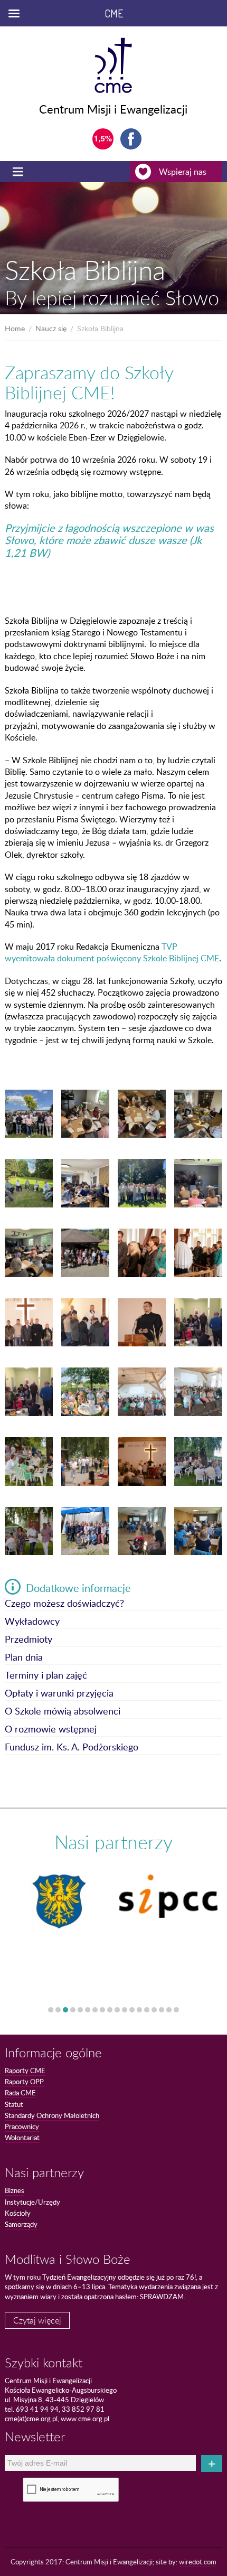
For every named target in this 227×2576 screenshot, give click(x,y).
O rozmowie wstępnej (51, 1730)
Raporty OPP (24, 2082)
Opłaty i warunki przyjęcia (59, 1694)
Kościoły (18, 2213)
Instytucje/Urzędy (32, 2202)
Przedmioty (29, 1640)
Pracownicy (22, 2127)
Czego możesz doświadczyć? (64, 1604)
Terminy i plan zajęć (46, 1676)
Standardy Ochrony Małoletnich (52, 2115)
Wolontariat (22, 2138)
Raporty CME (25, 2071)
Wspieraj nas (183, 172)
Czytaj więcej (37, 2320)
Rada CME (20, 2093)
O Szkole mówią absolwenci (63, 1712)
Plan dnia (24, 1658)
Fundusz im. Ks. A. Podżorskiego (72, 1748)
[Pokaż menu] (19, 172)
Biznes (15, 2190)
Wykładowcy (32, 1622)
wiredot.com (198, 2562)
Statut (14, 2104)
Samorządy (21, 2224)
